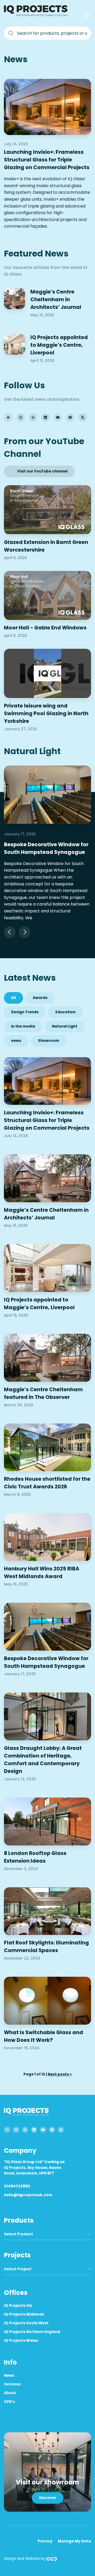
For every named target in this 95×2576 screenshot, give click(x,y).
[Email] (8, 417)
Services (12, 2384)
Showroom (49, 1041)
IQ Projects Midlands (24, 2314)
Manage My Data (74, 2541)
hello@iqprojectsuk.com (28, 2195)
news (16, 1041)
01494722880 (17, 2186)
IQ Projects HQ (18, 2306)
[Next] (25, 932)
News (9, 2375)
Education (65, 1012)
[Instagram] (21, 417)
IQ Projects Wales (21, 2341)
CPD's (9, 2402)
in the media (23, 1026)
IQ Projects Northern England (32, 2332)
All (13, 998)
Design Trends (25, 1012)
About (10, 2393)
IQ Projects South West (26, 2323)
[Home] (37, 15)
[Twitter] (83, 417)
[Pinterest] (33, 417)
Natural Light (65, 1026)
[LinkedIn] (45, 417)
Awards (40, 998)
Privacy (45, 2541)
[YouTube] (58, 417)
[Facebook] (70, 417)
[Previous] (10, 932)
